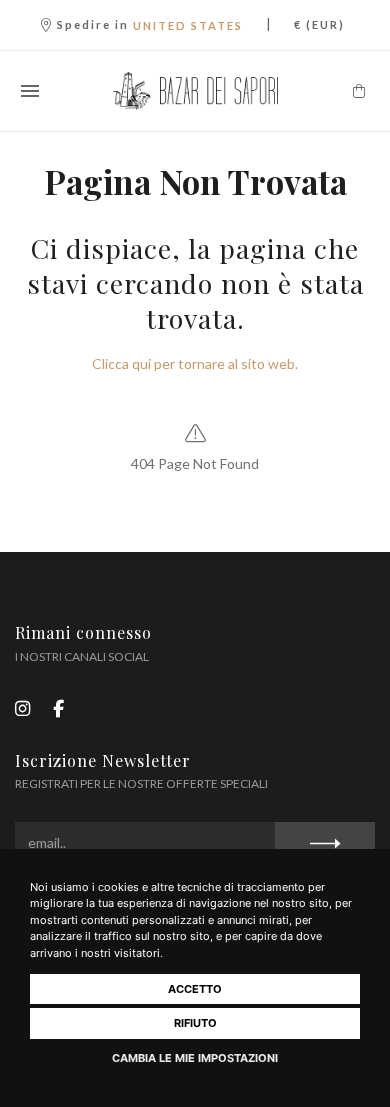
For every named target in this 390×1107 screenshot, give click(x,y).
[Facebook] (58, 708)
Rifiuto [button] (195, 1023)
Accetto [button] (195, 989)
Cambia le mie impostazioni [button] (195, 1058)
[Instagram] (22, 708)
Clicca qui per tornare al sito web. (195, 363)
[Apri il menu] (30, 91)
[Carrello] (359, 91)
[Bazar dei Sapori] (195, 91)
